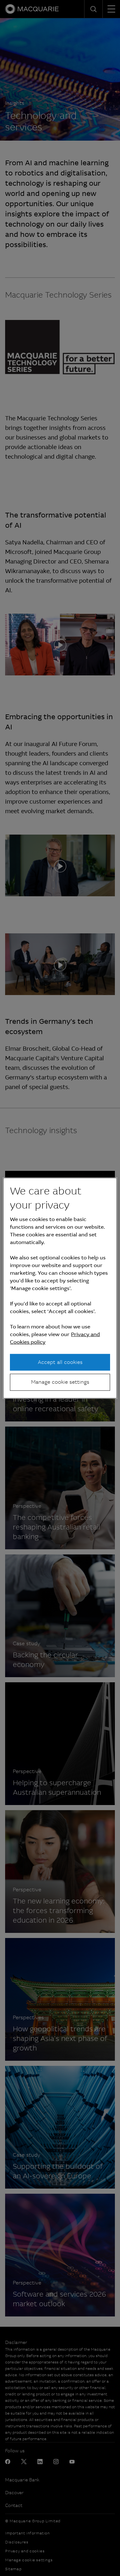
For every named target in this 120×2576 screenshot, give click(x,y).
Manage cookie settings (60, 1382)
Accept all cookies (60, 1362)
